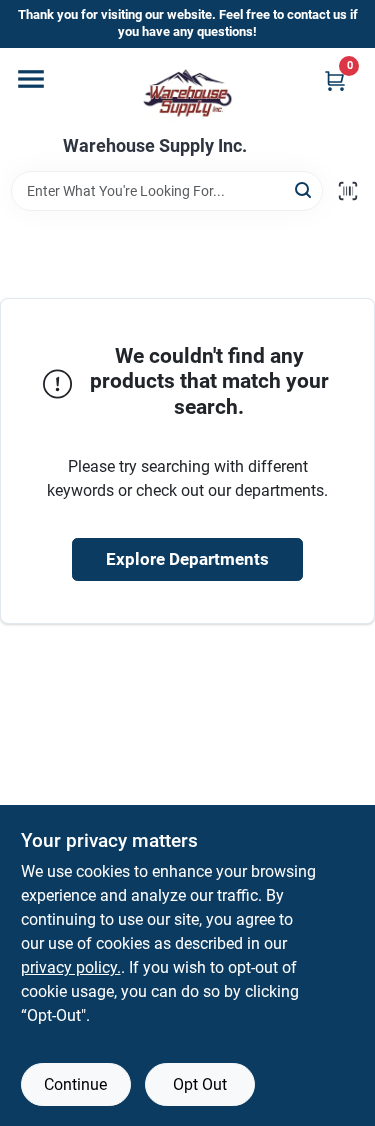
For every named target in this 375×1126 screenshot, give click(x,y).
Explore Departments (187, 559)
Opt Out (200, 1084)
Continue (75, 1084)
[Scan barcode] (348, 191)
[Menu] (31, 79)
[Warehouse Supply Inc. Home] (187, 92)
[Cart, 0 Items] (335, 80)
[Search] (304, 189)
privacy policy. (71, 967)
